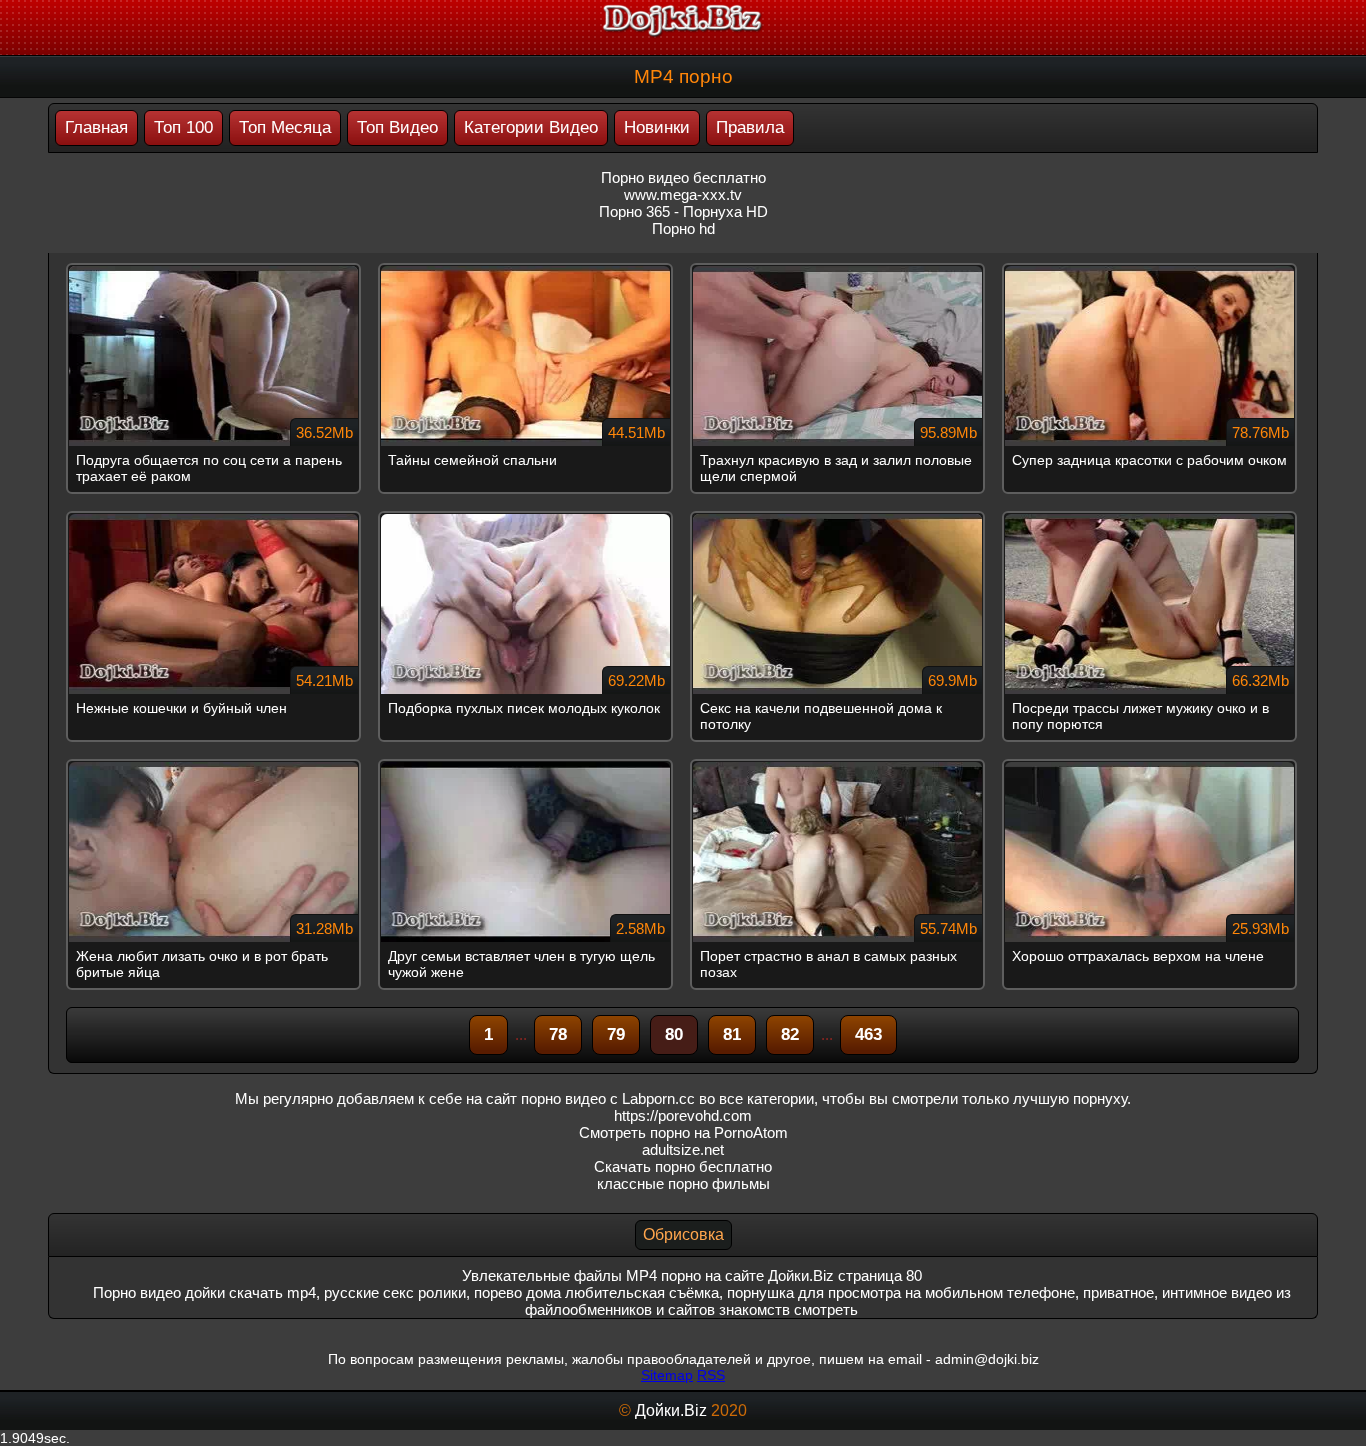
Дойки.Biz (671, 1410)
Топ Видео (397, 127)
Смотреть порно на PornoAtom (683, 1132)
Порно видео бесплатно (683, 177)
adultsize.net (683, 1149)
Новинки (657, 127)
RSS (711, 1375)
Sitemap (667, 1375)
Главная (96, 127)
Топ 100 (183, 127)
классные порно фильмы (683, 1183)
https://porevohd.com (683, 1115)
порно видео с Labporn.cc (608, 1098)
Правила (750, 127)
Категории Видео (531, 127)
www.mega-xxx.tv (683, 194)
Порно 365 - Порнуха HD (683, 211)
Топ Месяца (285, 127)
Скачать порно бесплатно (683, 1166)
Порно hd (683, 228)
